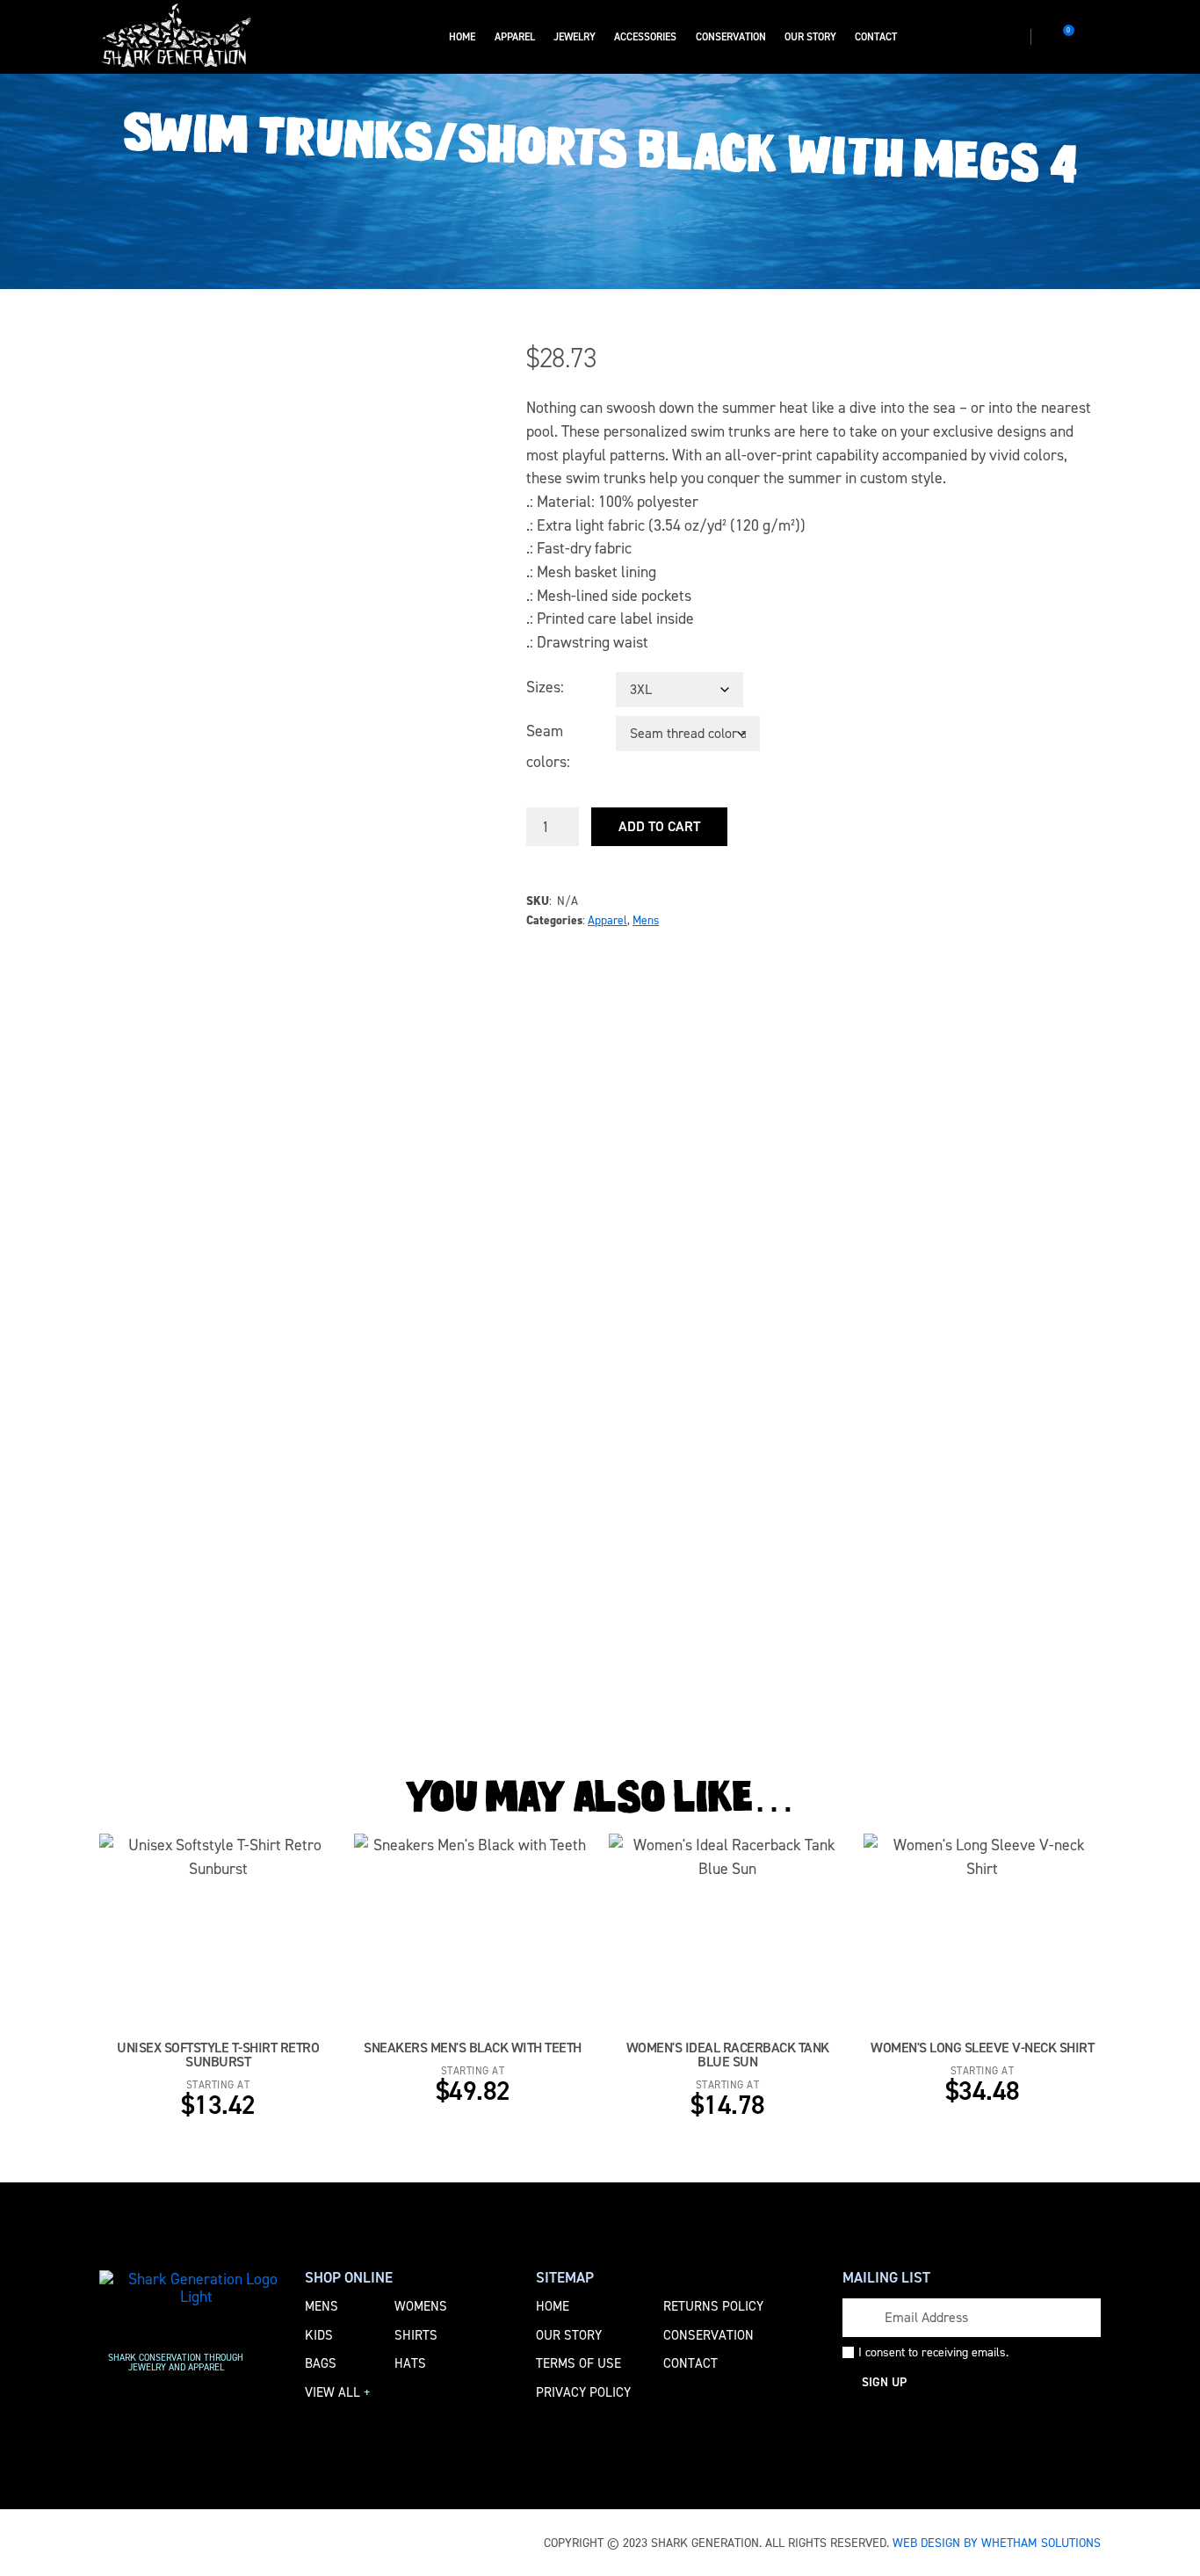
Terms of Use (578, 2363)
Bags (321, 2363)
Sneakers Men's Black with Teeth (473, 2048)
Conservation (731, 37)
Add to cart (659, 826)
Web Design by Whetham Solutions (997, 2543)
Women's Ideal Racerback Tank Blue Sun (728, 2055)
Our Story (810, 37)
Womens (421, 2306)
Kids (319, 2335)
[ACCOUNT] (1093, 37)
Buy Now (168, 1940)
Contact (876, 37)
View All (338, 2392)
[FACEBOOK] (910, 37)
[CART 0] (1057, 37)
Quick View (281, 1940)
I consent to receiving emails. (933, 2353)
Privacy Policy (583, 2392)
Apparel (515, 37)
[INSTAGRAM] (936, 37)
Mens (646, 920)
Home (462, 37)
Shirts (416, 2335)
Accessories (645, 37)
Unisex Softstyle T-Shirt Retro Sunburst (218, 2055)
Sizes (543, 687)
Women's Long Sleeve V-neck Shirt (982, 2048)
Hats (410, 2363)
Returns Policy (713, 2306)
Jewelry (575, 37)
